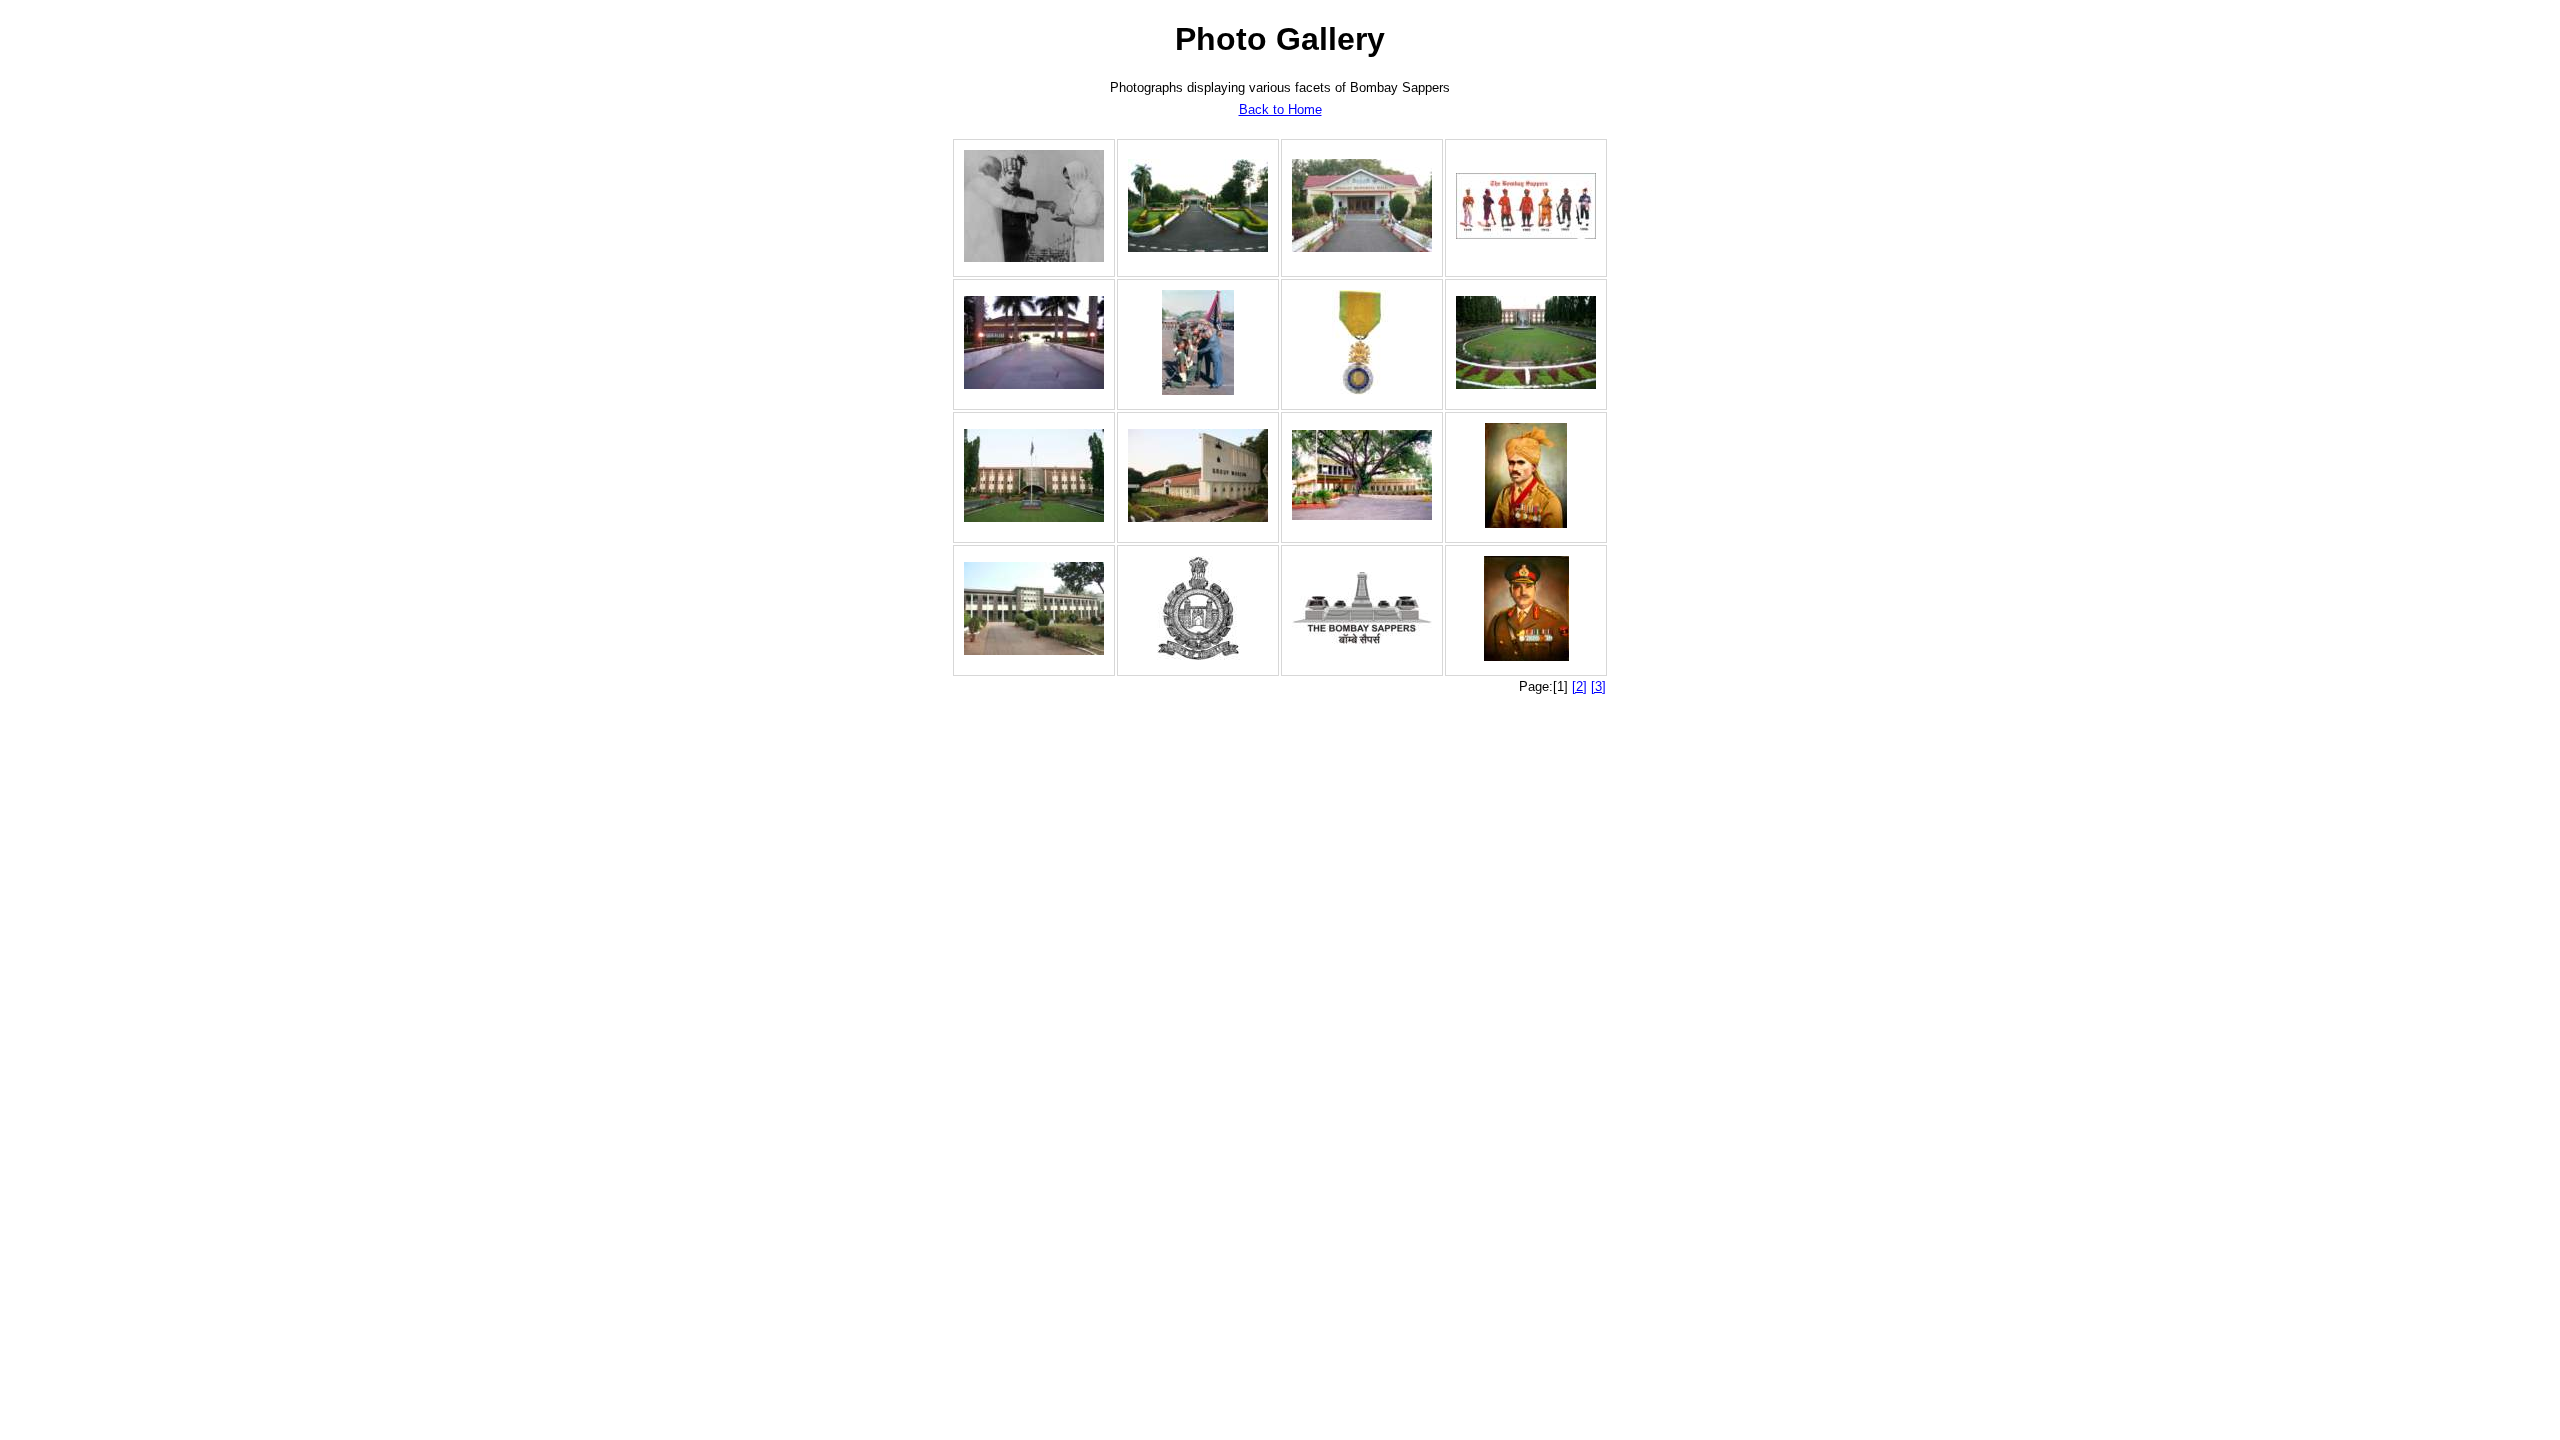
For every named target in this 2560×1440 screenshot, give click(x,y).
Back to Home (1280, 109)
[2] (1579, 686)
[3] (1598, 686)
